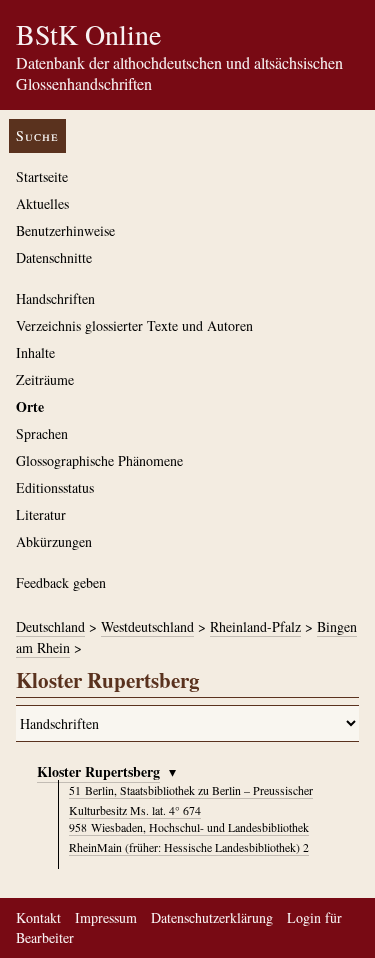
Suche (37, 135)
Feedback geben (61, 582)
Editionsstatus (55, 487)
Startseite (42, 176)
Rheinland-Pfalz (255, 626)
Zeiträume (45, 379)
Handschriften (55, 298)
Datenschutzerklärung (212, 917)
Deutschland (50, 626)
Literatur (41, 514)
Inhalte (35, 352)
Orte (30, 406)
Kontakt (38, 917)
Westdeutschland (147, 626)
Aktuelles (42, 203)
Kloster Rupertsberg (98, 771)
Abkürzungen (54, 541)
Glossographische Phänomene (99, 460)
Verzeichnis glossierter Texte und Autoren (134, 325)
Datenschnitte (54, 257)
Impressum (106, 917)
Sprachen (42, 433)
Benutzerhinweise (65, 230)
